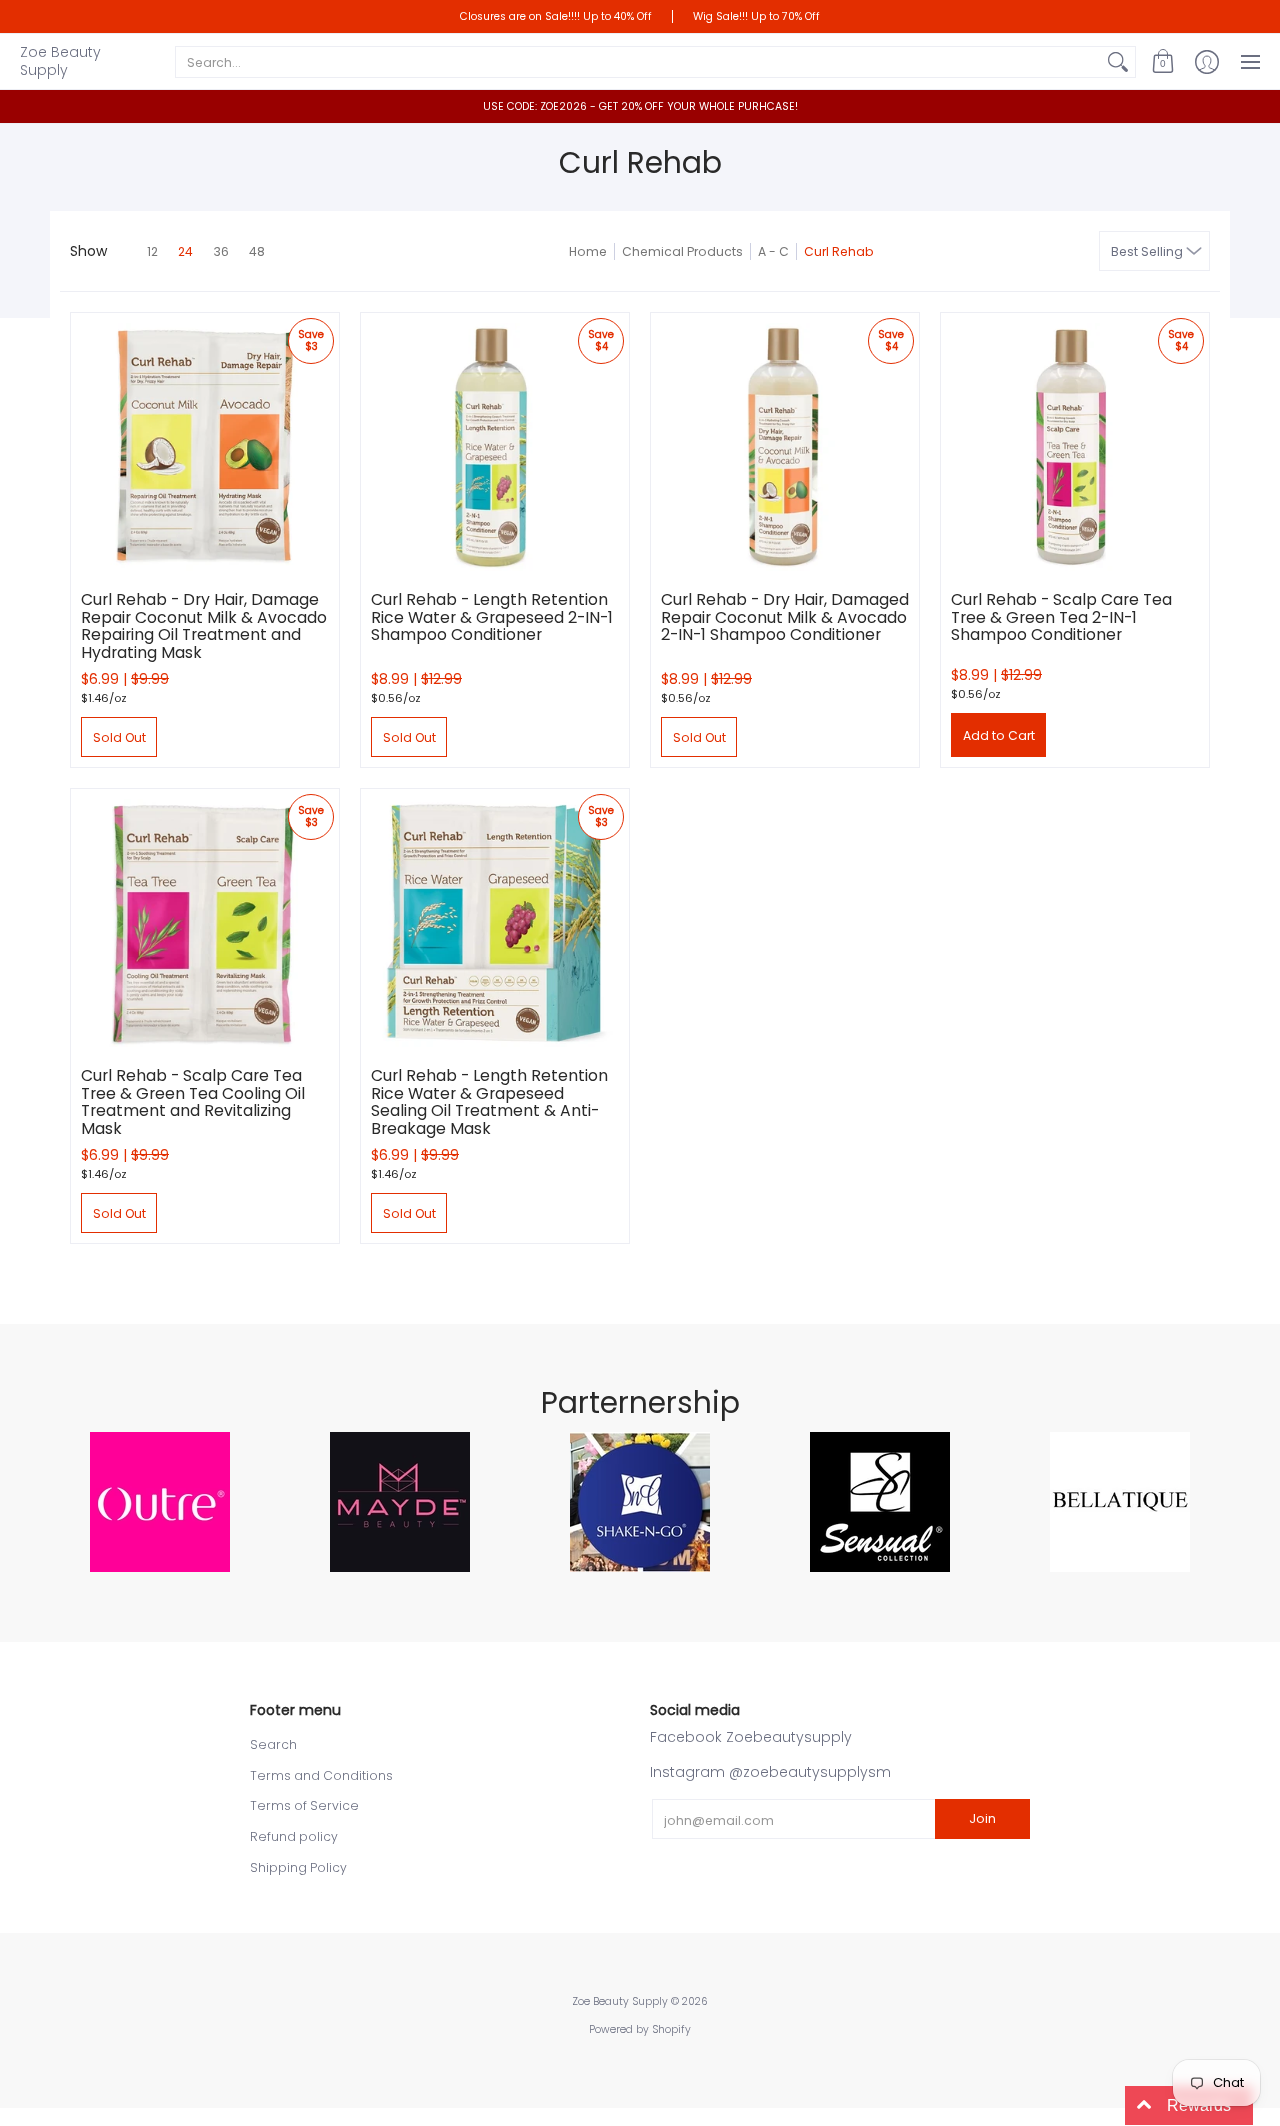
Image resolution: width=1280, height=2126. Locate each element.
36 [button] (221, 251)
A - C (773, 251)
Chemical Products (682, 251)
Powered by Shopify (640, 2029)
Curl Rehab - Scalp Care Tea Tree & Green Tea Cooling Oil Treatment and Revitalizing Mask (193, 1102)
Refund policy (294, 1836)
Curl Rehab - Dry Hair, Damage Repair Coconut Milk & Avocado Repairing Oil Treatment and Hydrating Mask (204, 626)
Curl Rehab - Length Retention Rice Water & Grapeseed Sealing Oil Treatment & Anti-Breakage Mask (489, 1102)
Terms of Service (304, 1805)
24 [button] (185, 251)
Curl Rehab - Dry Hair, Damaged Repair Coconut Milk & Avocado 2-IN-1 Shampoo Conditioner (785, 617)
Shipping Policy (298, 1867)
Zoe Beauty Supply (60, 61)
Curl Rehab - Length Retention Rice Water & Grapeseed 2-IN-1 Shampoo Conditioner (492, 617)
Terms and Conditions (321, 1775)
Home (588, 251)
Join (982, 1818)
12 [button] (152, 251)
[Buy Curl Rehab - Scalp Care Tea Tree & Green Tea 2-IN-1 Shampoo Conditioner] (1075, 447)
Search (273, 1744)
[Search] (1118, 62)
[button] (1163, 61)
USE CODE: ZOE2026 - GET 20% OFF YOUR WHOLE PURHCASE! (640, 106)
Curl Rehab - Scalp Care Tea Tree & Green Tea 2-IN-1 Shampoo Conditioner (1061, 617)
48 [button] (257, 251)
